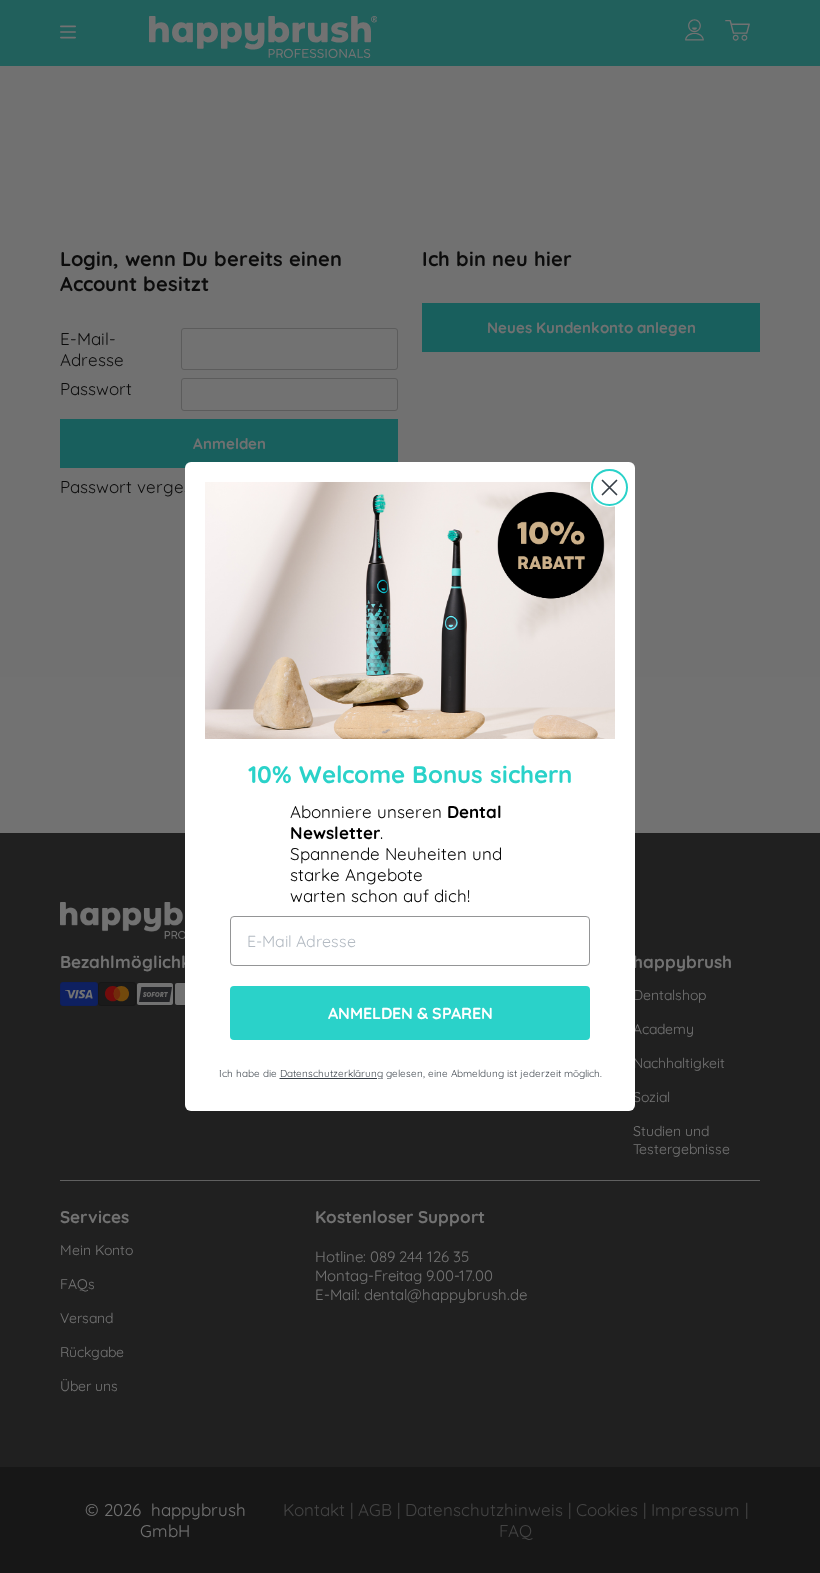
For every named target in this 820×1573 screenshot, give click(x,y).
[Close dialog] (609, 487)
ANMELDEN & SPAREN (410, 1013)
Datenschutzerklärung (331, 1073)
